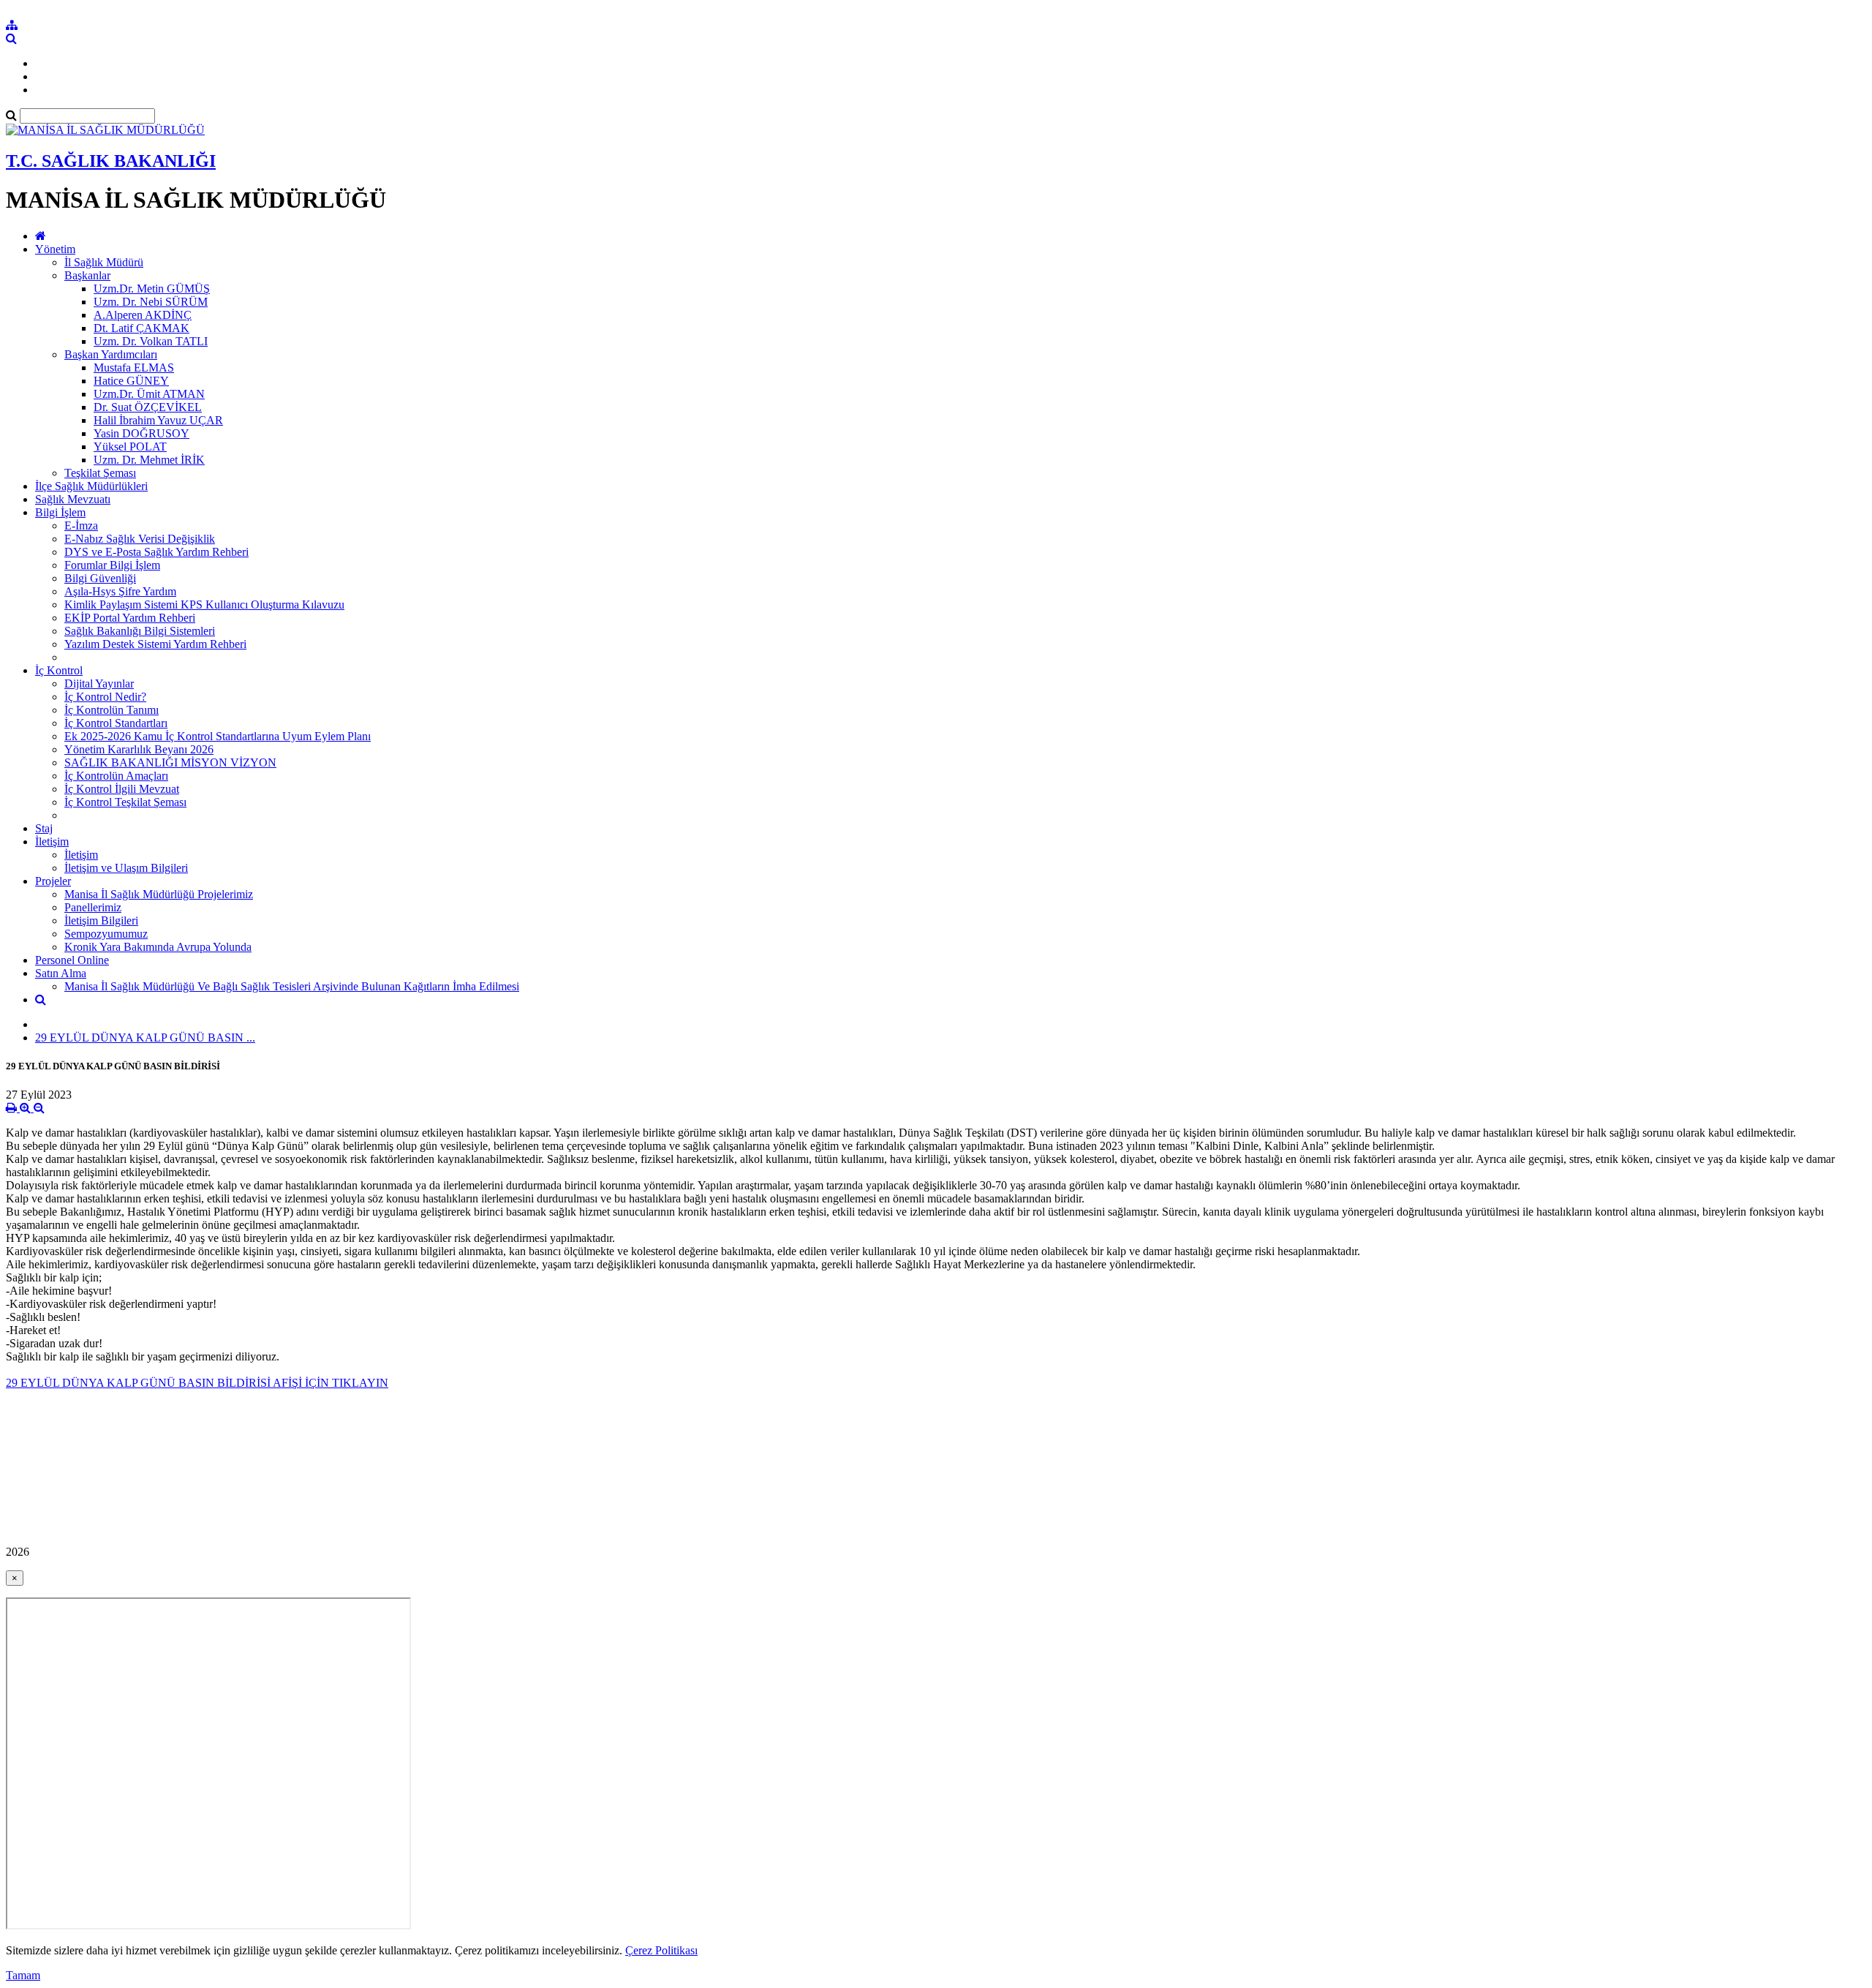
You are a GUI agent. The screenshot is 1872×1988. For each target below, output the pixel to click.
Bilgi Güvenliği (100, 578)
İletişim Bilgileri (101, 920)
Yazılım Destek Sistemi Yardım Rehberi (155, 644)
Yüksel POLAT (130, 447)
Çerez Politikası (661, 1950)
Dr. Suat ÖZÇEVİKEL (148, 407)
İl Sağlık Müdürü (104, 262)
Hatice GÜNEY (131, 381)
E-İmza (81, 526)
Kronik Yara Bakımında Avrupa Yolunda (158, 947)
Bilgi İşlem (60, 512)
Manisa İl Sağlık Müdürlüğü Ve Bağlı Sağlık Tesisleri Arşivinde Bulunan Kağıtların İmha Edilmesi (292, 986)
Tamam (23, 1975)
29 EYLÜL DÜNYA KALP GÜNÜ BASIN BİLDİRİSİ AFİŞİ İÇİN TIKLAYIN (197, 1383)
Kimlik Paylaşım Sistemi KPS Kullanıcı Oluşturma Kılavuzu (204, 605)
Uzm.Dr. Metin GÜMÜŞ (152, 289)
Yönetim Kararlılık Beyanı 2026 (139, 749)
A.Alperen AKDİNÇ (143, 315)
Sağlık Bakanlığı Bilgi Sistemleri (140, 631)
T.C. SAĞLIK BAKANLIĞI (111, 161)
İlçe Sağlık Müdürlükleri (91, 486)
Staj (44, 828)
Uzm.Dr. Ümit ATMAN (149, 394)
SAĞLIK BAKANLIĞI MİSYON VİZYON (170, 763)
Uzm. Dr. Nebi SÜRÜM (151, 302)
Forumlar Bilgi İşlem (112, 565)
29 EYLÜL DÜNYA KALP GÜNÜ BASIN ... (145, 1038)
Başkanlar (87, 275)
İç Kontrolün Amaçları (116, 776)
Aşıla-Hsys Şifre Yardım (120, 591)
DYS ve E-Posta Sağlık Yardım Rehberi (156, 552)
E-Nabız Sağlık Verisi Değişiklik (140, 539)
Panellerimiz (93, 907)
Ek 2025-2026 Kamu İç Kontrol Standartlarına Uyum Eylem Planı (218, 736)
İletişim (52, 841)
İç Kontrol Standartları (116, 723)
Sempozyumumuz (106, 934)
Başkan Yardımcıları (111, 354)
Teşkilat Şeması (100, 473)
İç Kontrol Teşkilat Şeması (125, 802)
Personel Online (72, 960)
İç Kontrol (59, 670)
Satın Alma (61, 973)
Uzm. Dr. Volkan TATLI (151, 341)
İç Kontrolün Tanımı (112, 710)
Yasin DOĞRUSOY (141, 433)
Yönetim (55, 249)
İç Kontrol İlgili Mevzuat (122, 789)
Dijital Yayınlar (99, 684)
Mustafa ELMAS (134, 368)
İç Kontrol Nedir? (105, 697)
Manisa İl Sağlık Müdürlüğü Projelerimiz (159, 894)
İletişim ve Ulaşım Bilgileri (126, 868)
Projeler (53, 881)
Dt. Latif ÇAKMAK (141, 328)
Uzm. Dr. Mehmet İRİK (149, 460)
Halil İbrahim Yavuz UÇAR (158, 420)
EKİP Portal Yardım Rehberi (130, 618)
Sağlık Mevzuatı (73, 499)
